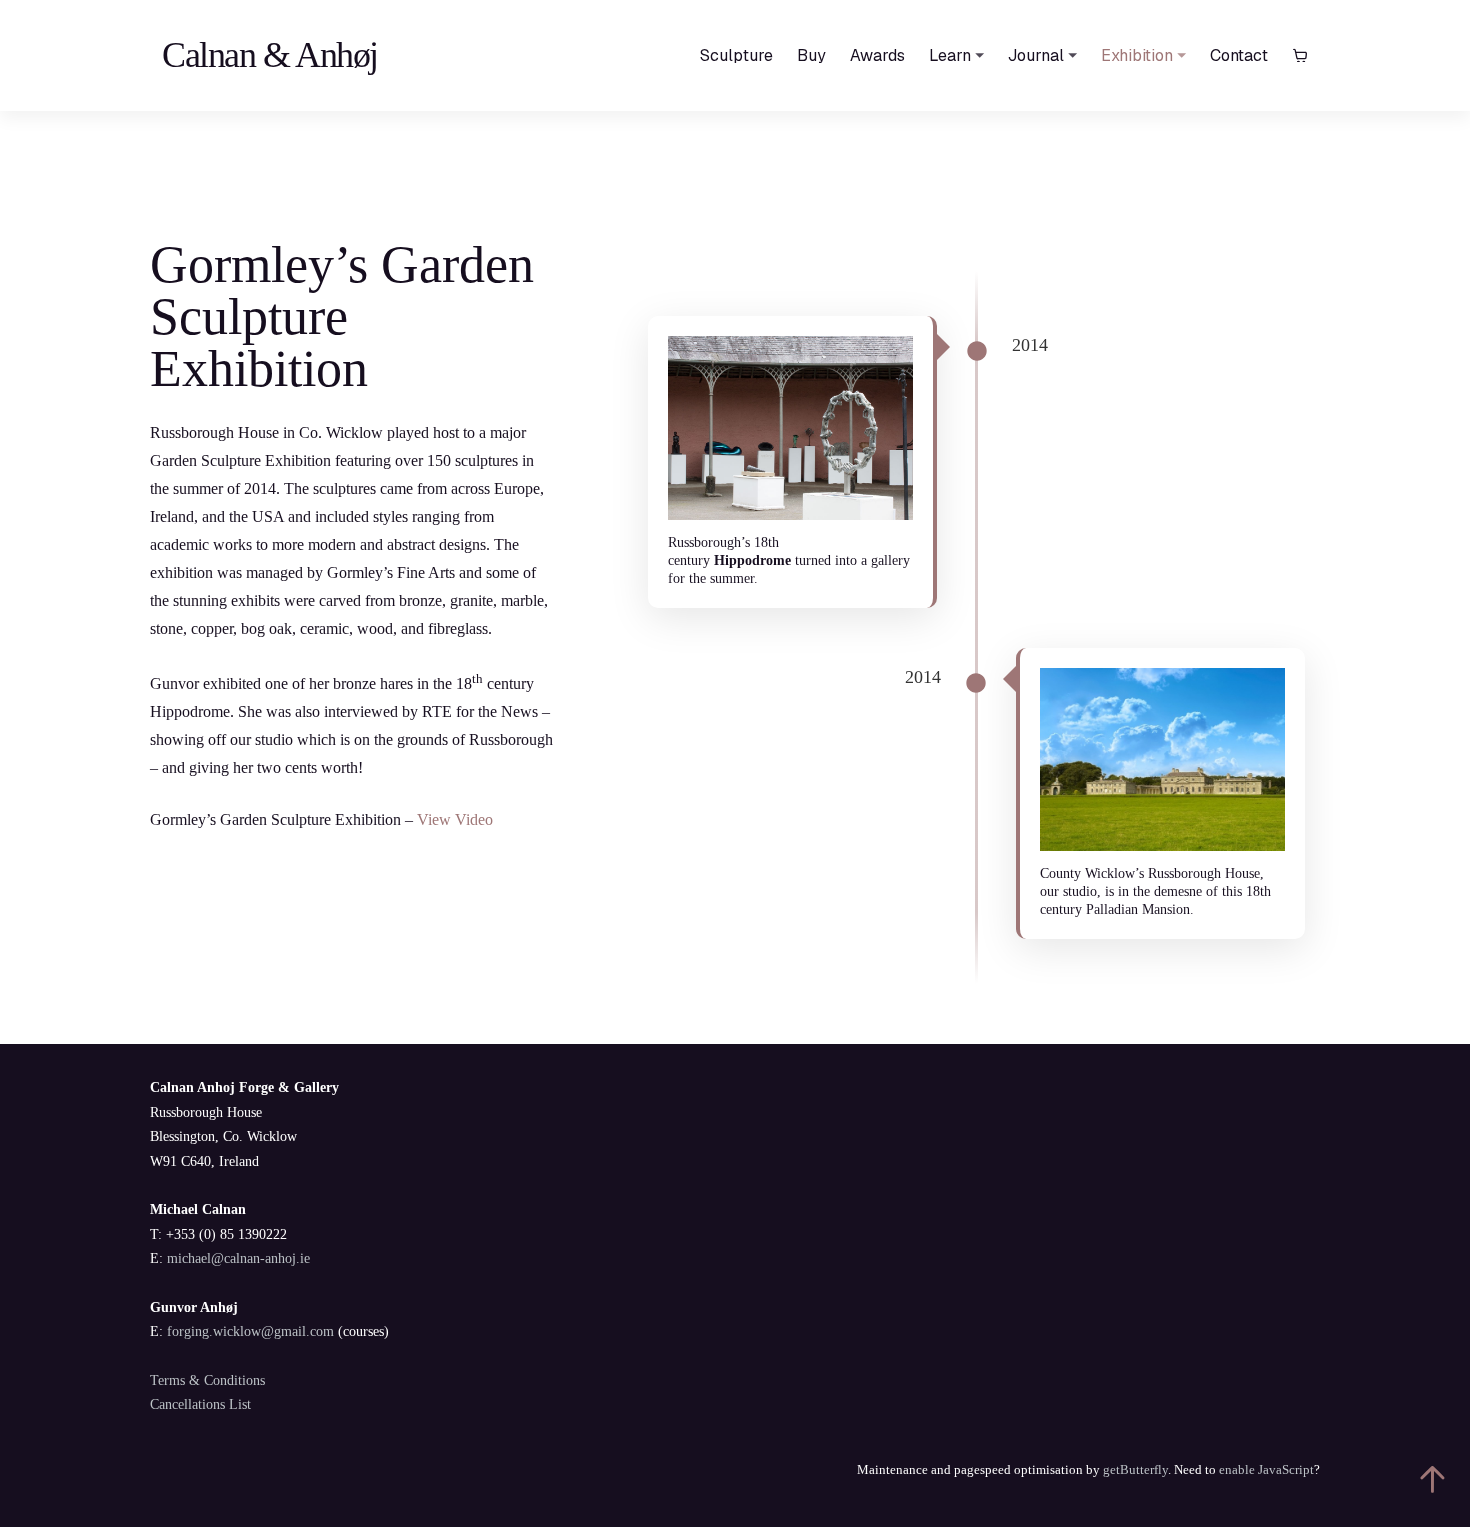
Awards (877, 55)
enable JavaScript (1266, 1469)
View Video (455, 819)
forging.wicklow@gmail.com (250, 1331)
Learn (950, 55)
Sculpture (736, 55)
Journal (1036, 55)
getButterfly (1135, 1469)
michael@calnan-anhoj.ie (238, 1258)
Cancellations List (200, 1404)
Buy (811, 55)
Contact (1239, 55)
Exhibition (1137, 55)
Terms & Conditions (207, 1380)
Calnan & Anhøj (270, 55)
